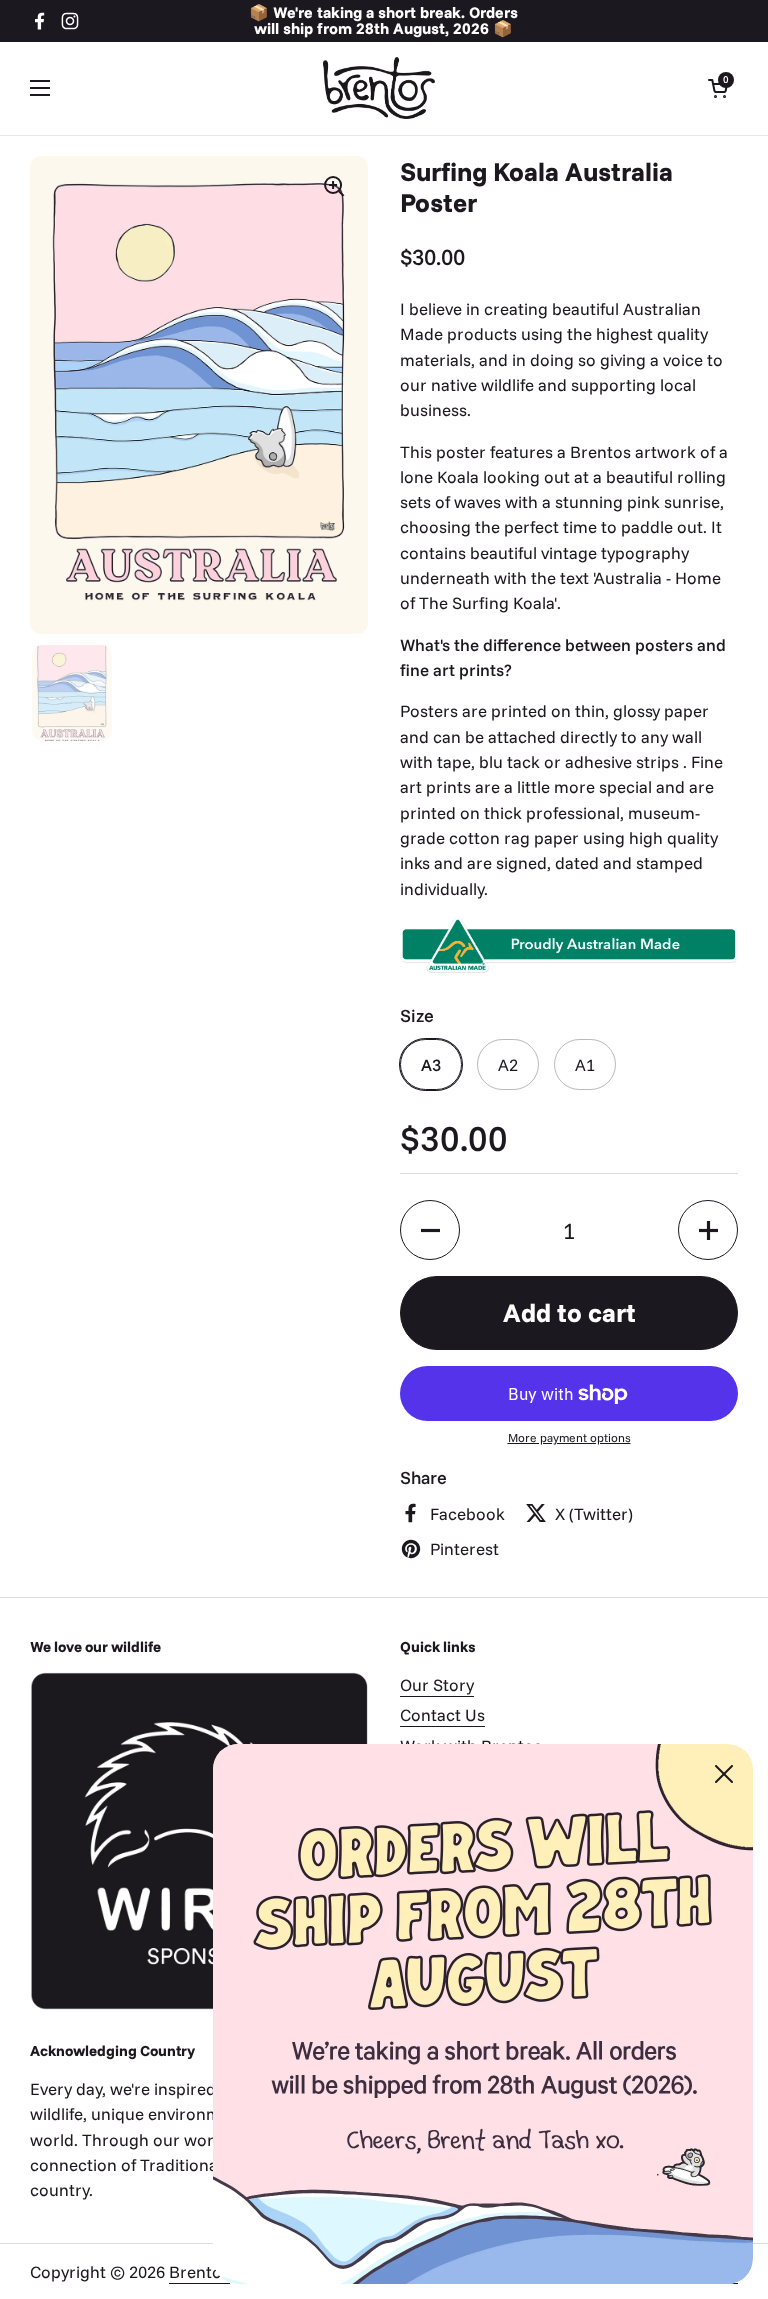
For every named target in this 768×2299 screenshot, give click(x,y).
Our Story (437, 1684)
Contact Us (442, 1714)
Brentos (199, 2271)
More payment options (569, 1437)
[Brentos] (379, 88)
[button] (718, 88)
